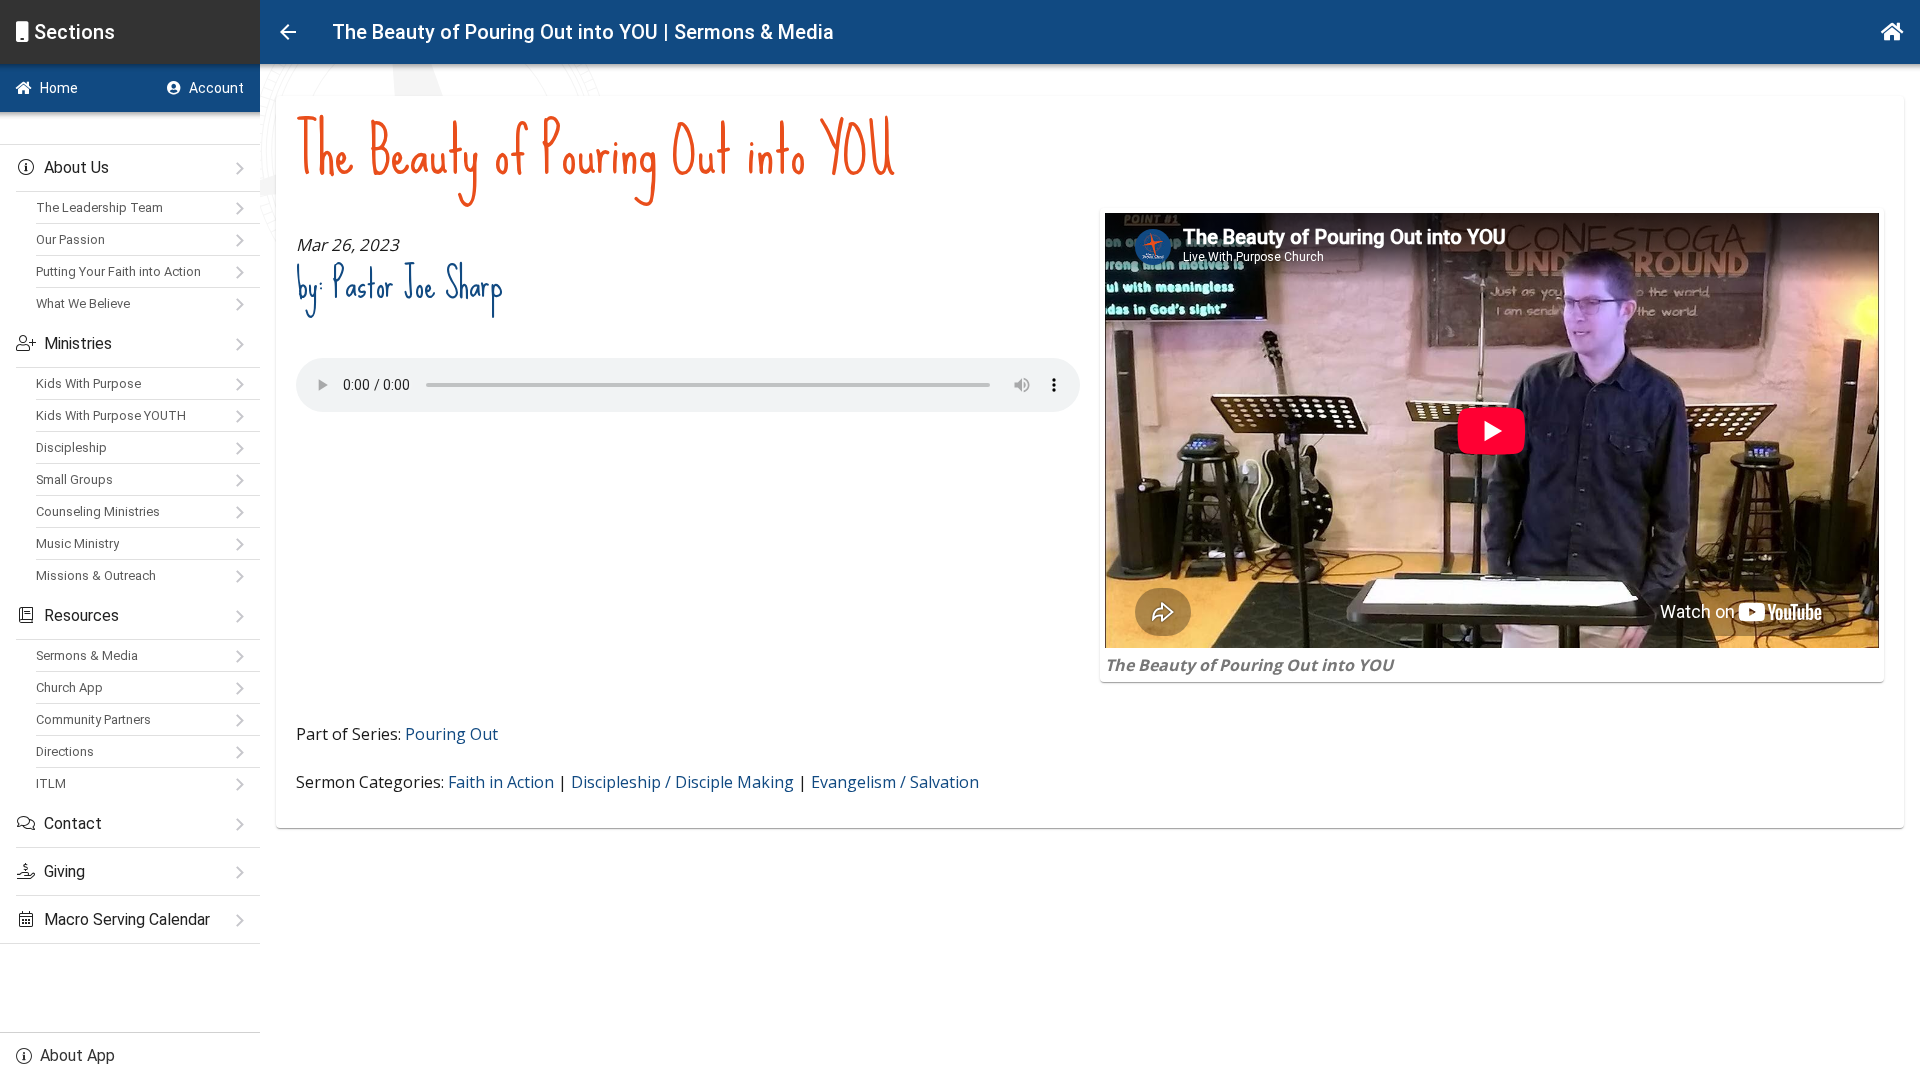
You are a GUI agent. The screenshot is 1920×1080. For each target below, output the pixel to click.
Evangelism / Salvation (895, 782)
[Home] (1892, 32)
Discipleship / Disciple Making (682, 782)
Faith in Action (501, 782)
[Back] (288, 32)
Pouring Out (451, 734)
